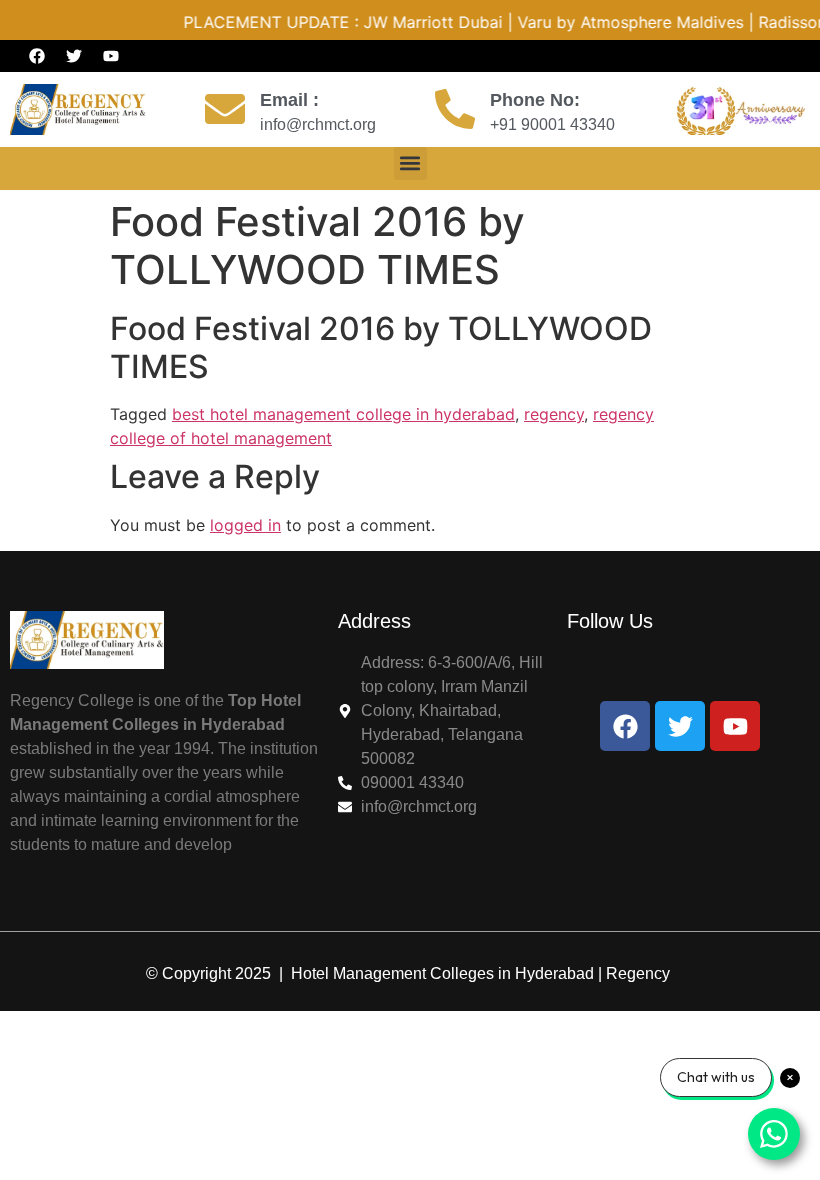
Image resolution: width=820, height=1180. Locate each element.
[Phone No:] (455, 109)
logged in (245, 525)
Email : (289, 100)
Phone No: (535, 100)
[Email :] (225, 109)
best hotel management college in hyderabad (343, 414)
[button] (410, 163)
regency (554, 414)
